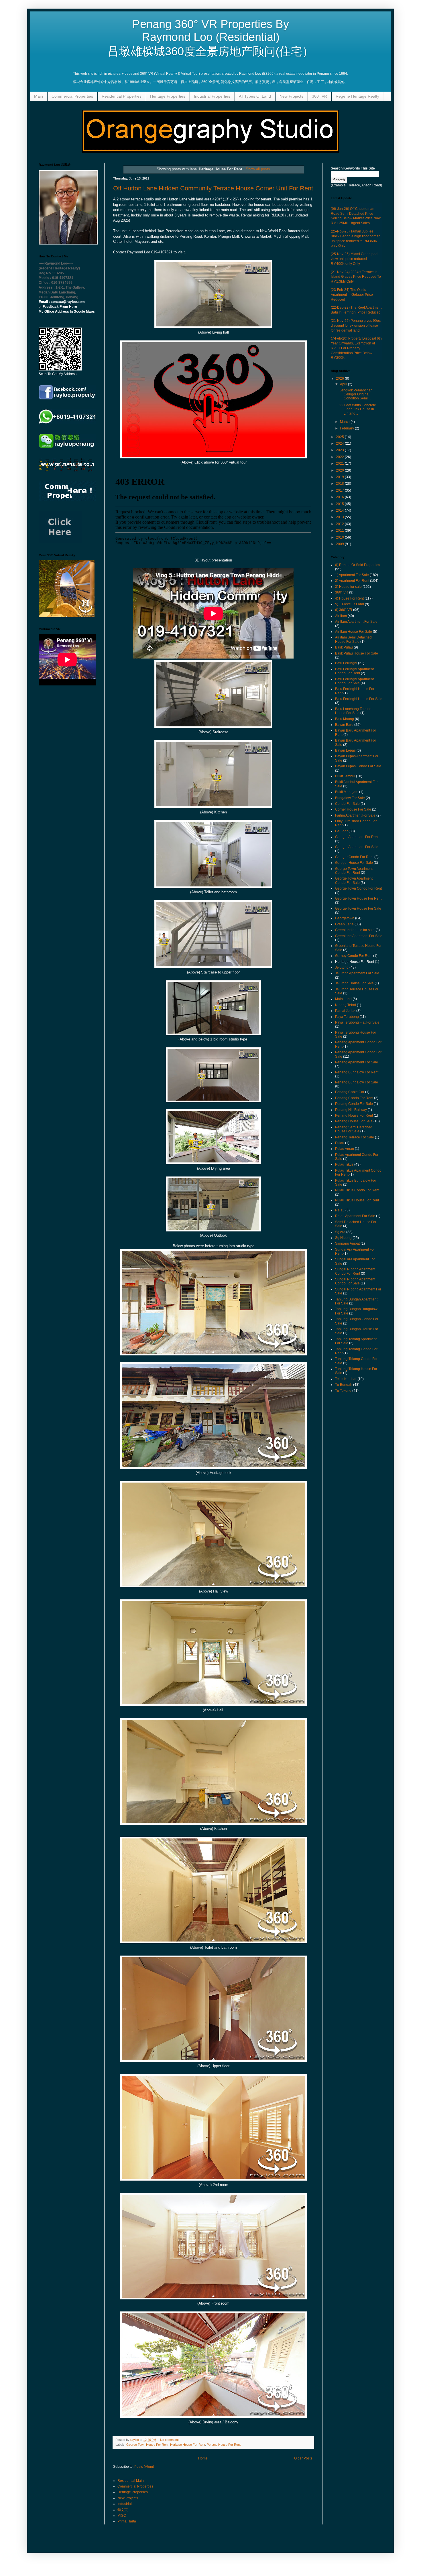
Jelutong (342, 967)
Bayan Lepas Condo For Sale (358, 766)
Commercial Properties (72, 96)
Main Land (343, 999)
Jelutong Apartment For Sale (357, 973)
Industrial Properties (212, 96)
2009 (340, 544)
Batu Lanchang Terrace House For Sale (353, 711)
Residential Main (131, 2481)
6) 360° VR (344, 610)
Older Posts (303, 2458)
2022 (340, 457)
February (347, 428)
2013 (340, 517)
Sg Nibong (343, 1238)
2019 (340, 477)
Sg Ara (340, 1232)
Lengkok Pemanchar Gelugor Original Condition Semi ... (356, 394)
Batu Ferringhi (346, 663)
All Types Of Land (255, 96)
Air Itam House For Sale (354, 632)
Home (203, 2458)
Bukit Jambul (345, 776)
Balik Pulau (344, 647)
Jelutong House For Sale (354, 983)
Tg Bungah (344, 1385)
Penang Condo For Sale (354, 1104)
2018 (340, 484)
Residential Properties (122, 96)
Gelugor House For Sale (354, 863)
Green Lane (344, 924)
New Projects (291, 96)
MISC (122, 2516)
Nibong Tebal (346, 1005)
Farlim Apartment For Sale (355, 815)
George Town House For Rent (147, 2445)
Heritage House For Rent (188, 2445)
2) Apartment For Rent (352, 581)
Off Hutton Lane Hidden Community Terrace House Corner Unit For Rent (213, 188)
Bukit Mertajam (347, 792)
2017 (340, 490)
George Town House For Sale (358, 908)
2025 (340, 437)
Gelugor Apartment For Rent (357, 837)
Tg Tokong (343, 1391)
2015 (340, 504)
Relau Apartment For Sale (355, 1216)
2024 (340, 444)
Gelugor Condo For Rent (354, 857)
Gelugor (341, 831)
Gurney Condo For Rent (354, 956)
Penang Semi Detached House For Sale (354, 1129)
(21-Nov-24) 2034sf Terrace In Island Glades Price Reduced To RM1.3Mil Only (356, 277)
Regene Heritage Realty (357, 96)
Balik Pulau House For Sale (357, 653)
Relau (340, 1210)
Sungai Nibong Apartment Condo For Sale (355, 1281)
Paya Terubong (347, 1017)
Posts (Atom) (144, 2467)
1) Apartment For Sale (352, 575)
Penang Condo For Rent (354, 1098)
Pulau (340, 1143)
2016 (340, 497)
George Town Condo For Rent (358, 888)
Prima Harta (127, 2521)
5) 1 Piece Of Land (350, 604)
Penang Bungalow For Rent (357, 1072)
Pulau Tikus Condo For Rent (357, 1190)
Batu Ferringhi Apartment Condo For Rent (354, 671)
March (345, 422)
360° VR (319, 96)
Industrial (125, 2504)
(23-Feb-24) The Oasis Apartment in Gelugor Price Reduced (352, 295)
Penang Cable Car (350, 1092)
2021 (340, 464)
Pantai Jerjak (345, 1011)
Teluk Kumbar (346, 1379)
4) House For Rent (349, 598)
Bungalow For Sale (350, 798)
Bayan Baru (344, 725)
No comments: (171, 2440)
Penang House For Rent (224, 2445)
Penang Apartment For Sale (357, 1062)
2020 (340, 470)
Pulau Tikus (344, 1164)
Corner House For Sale (353, 809)
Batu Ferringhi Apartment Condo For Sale (354, 681)
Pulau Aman (345, 1149)
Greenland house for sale (355, 930)
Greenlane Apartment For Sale (359, 936)
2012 (340, 524)
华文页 (123, 2510)
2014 (340, 511)
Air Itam (341, 616)
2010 (340, 537)
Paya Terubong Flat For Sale (357, 1022)
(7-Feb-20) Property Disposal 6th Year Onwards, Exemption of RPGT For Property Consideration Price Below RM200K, (356, 348)
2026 (340, 379)
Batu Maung (345, 719)
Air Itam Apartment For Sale (356, 622)
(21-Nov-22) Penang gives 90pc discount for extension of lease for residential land (356, 326)
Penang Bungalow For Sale (357, 1082)
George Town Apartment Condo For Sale (354, 880)
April (344, 384)
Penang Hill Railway (351, 1110)
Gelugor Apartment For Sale (357, 847)
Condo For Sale (347, 804)
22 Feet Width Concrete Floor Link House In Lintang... (358, 409)
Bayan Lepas (345, 750)
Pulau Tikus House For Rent (357, 1200)
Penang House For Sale (354, 1121)
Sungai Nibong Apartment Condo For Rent (355, 1271)
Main (39, 96)
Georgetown (345, 918)
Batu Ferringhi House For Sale (359, 699)
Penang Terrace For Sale (355, 1137)
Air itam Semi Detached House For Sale (353, 639)
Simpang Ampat (347, 1243)
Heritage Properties (168, 96)
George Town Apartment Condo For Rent (354, 871)
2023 (340, 450)
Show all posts (258, 169)
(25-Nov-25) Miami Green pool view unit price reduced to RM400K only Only (355, 259)
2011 (340, 531)
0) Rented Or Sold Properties (358, 565)
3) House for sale (348, 587)
